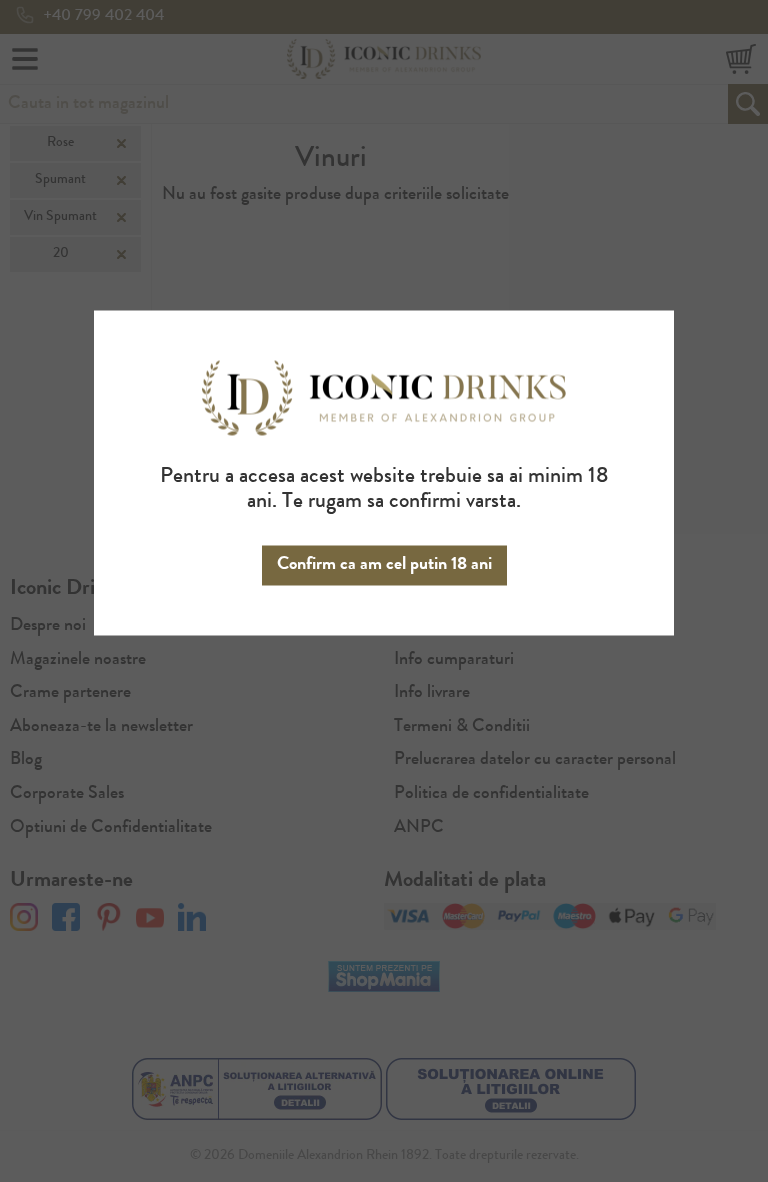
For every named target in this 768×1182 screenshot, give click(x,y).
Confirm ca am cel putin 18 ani (384, 565)
